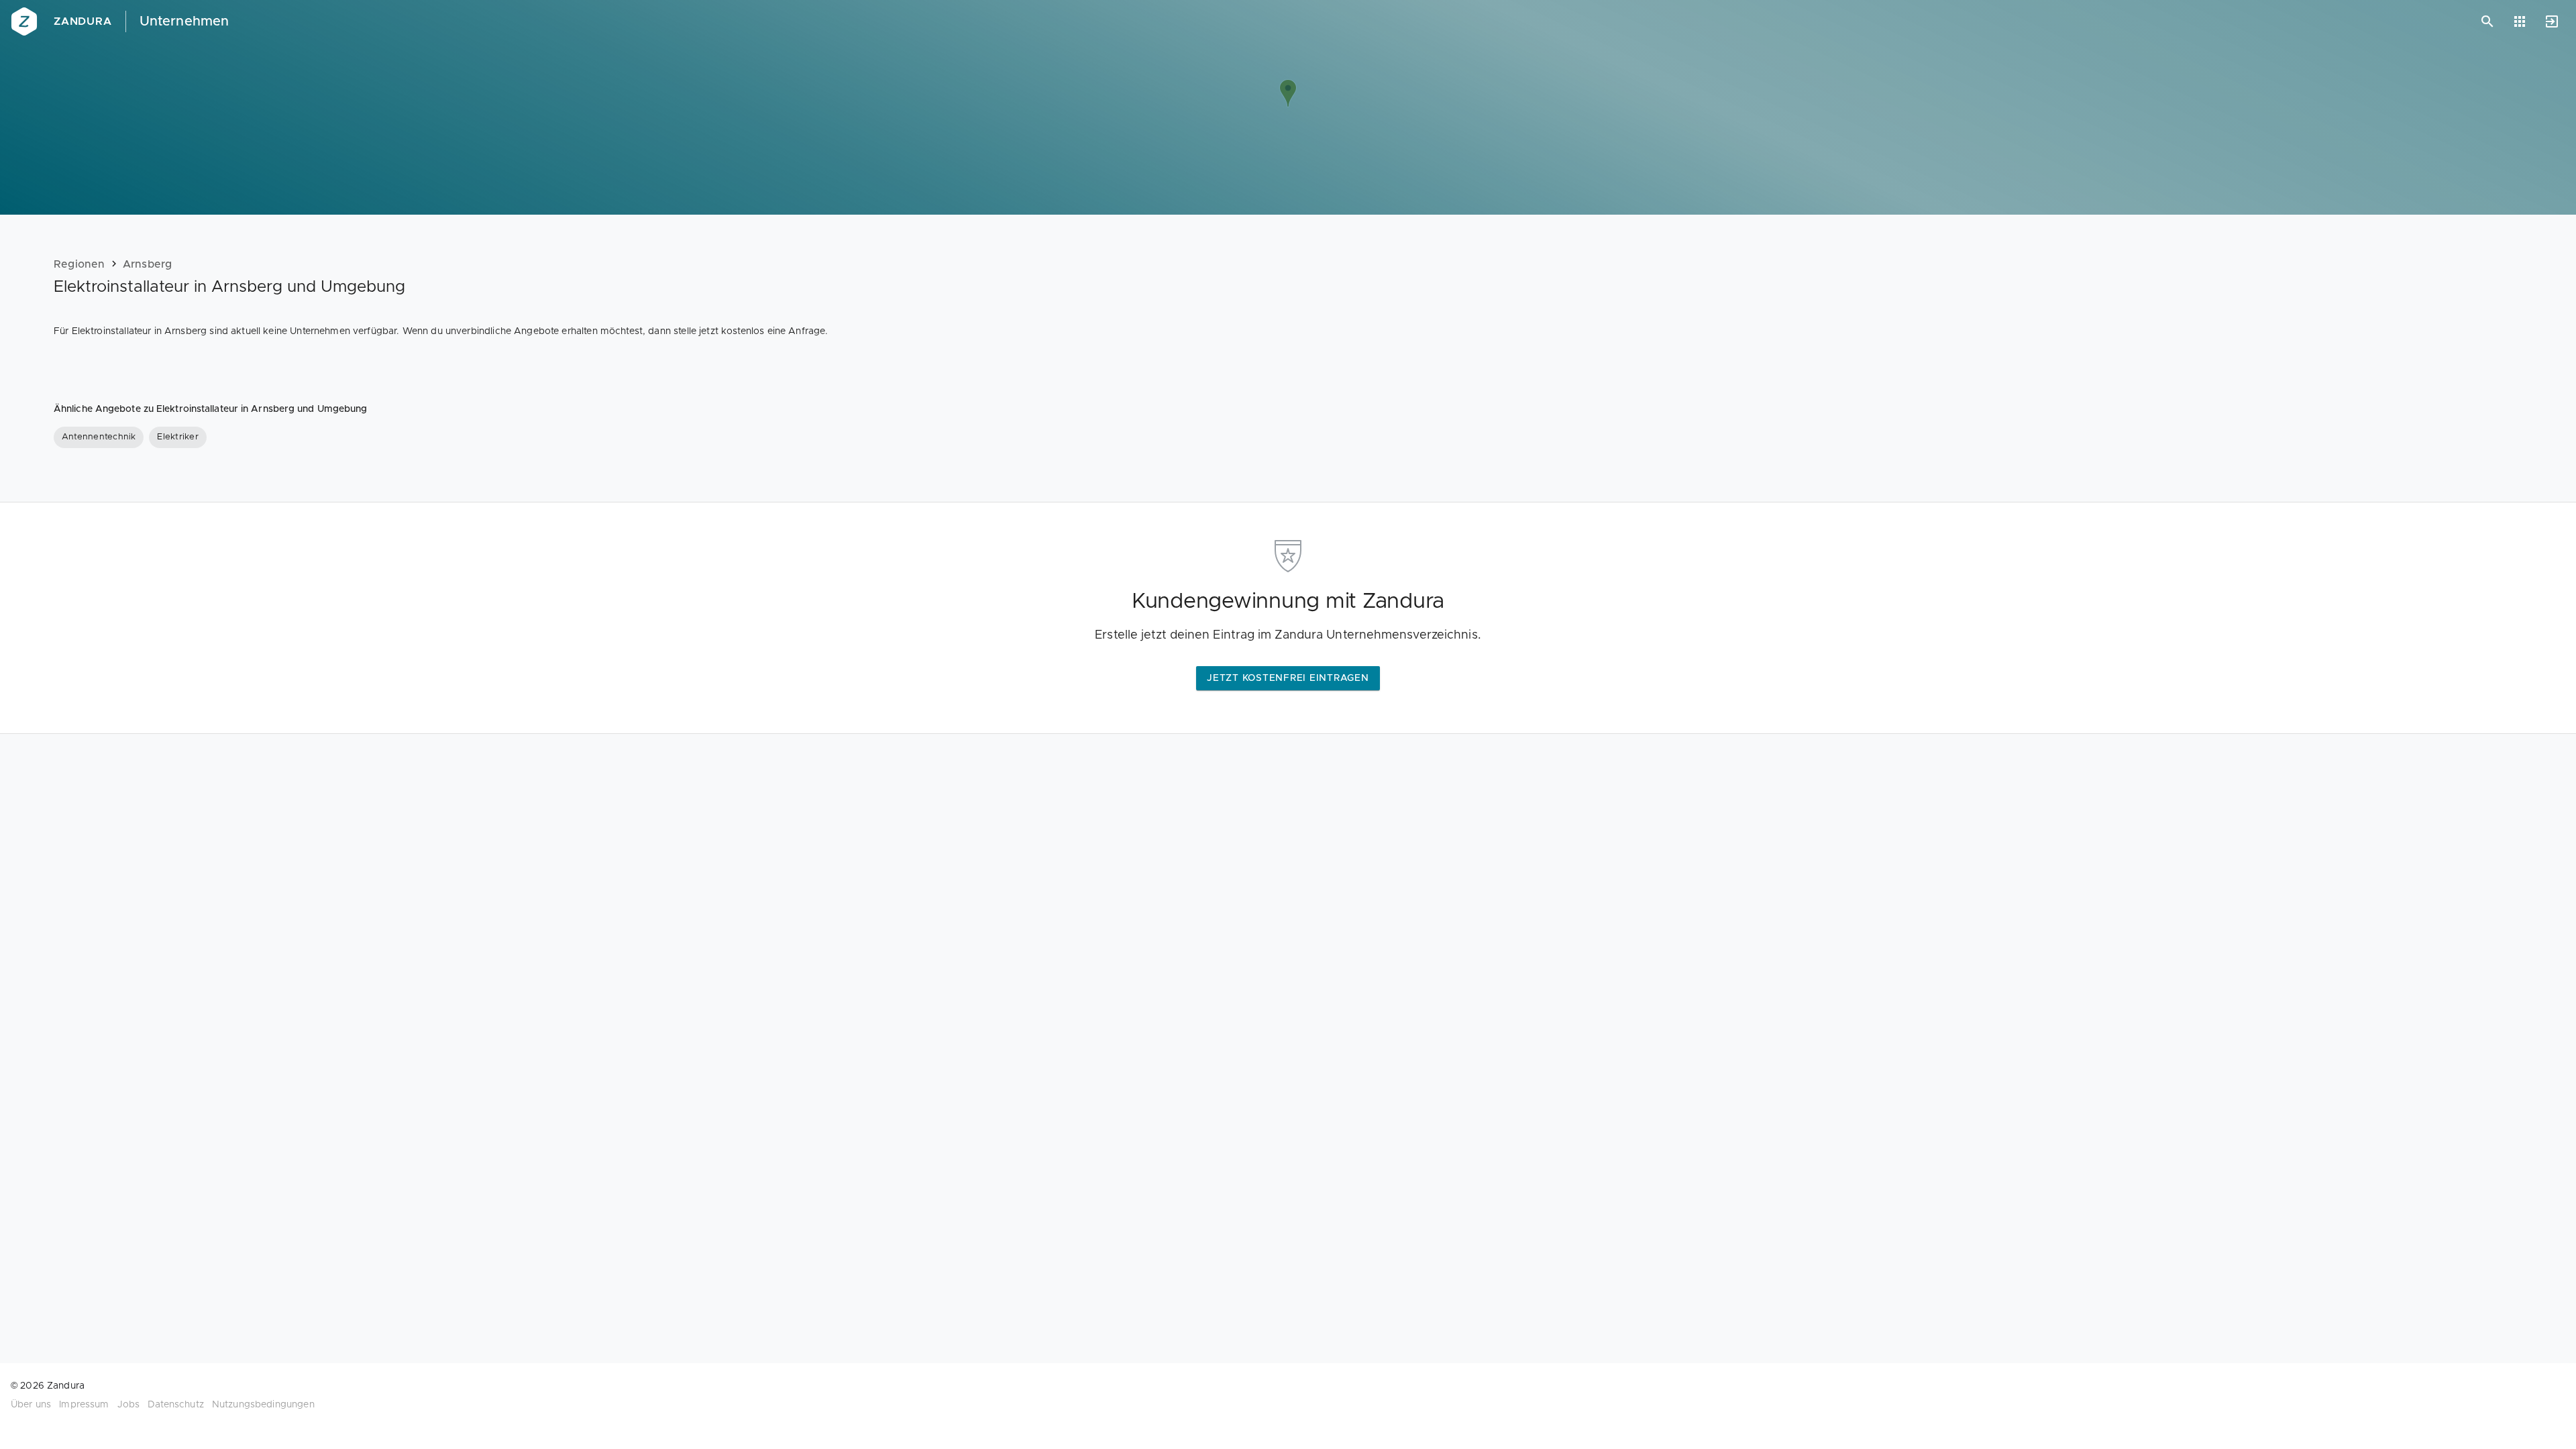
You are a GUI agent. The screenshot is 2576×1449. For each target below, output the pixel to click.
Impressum (84, 1405)
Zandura (83, 21)
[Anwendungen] (2520, 21)
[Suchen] (2487, 21)
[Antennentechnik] (99, 437)
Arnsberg (148, 264)
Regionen (79, 264)
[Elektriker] (177, 437)
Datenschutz (176, 1405)
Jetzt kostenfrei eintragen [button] (1288, 678)
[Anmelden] (2552, 21)
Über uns (31, 1405)
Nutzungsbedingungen (263, 1405)
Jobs (129, 1405)
